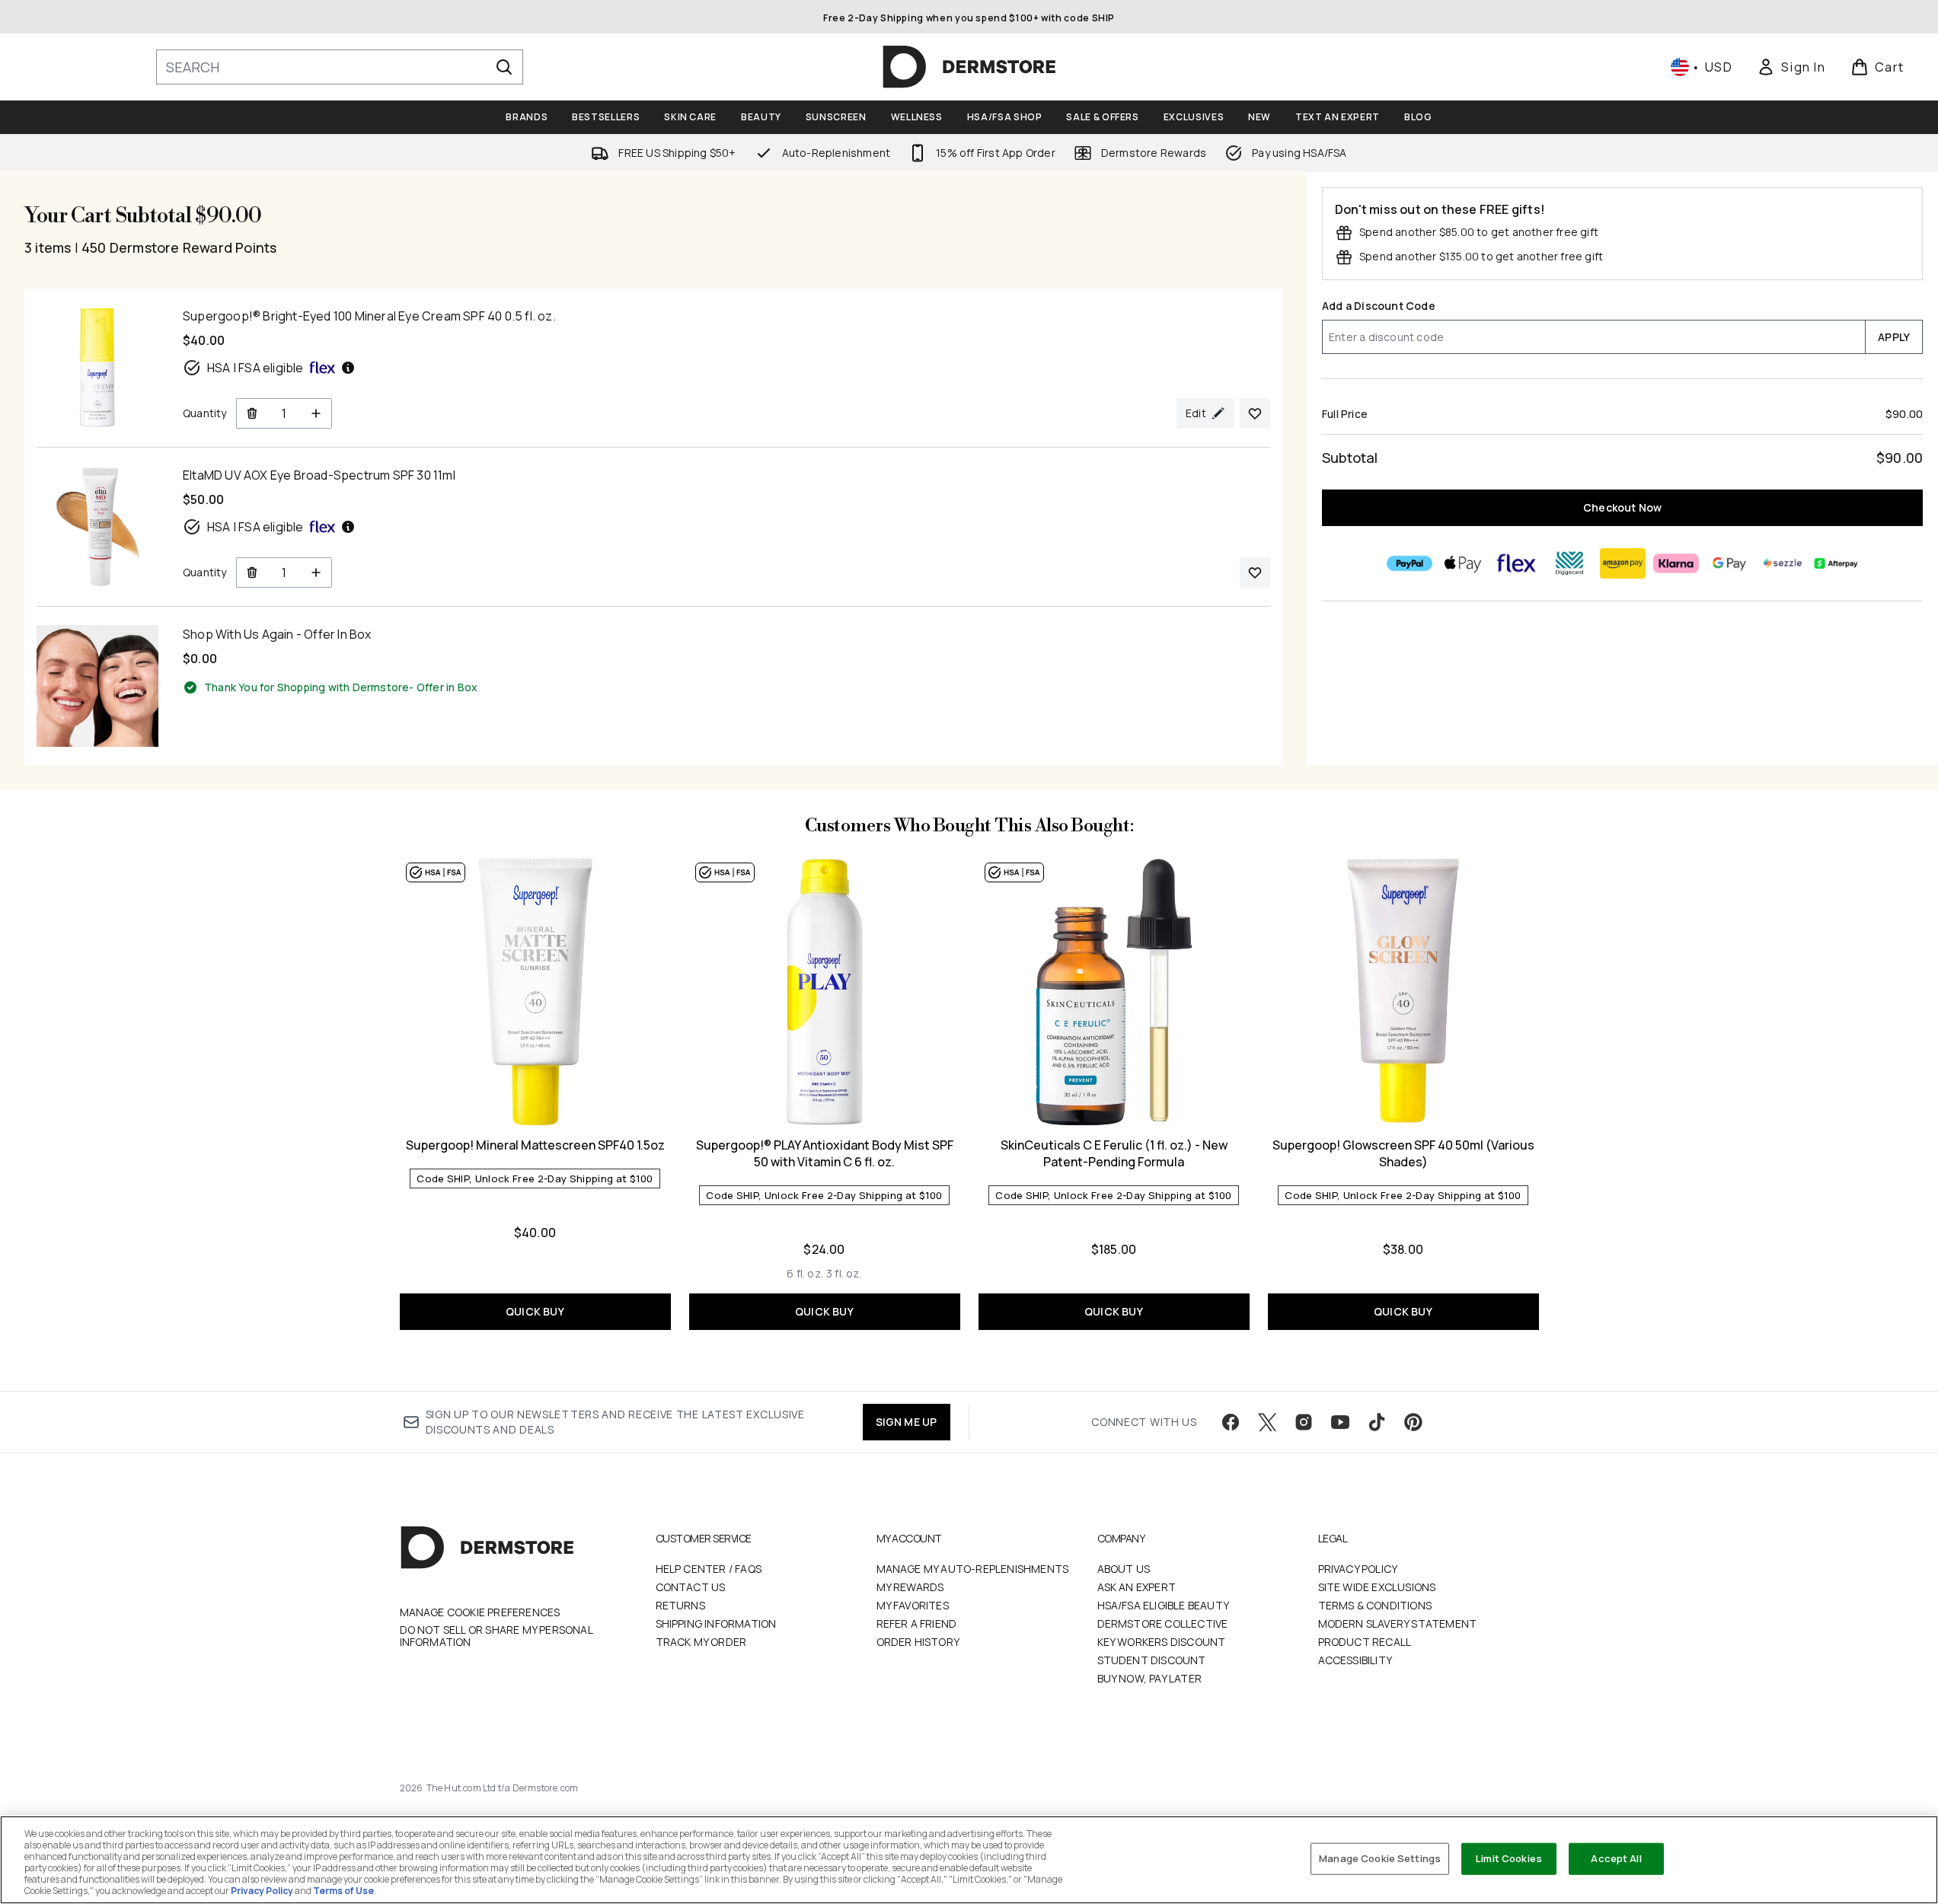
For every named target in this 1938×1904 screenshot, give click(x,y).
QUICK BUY (535, 1311)
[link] (1791, 67)
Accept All (1616, 1858)
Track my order (701, 1642)
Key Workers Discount (1162, 1642)
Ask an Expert (1137, 1587)
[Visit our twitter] (1267, 1422)
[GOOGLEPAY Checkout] (1729, 563)
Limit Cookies (1509, 1858)
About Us (1124, 1569)
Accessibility (1355, 1660)
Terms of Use (343, 1891)
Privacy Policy (1358, 1569)
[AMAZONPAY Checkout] (1622, 563)
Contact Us (691, 1587)
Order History (918, 1642)
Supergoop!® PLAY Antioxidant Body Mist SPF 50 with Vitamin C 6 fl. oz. (825, 1153)
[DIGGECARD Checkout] (1569, 563)
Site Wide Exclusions (1377, 1587)
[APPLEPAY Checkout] (1462, 563)
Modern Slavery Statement (1398, 1623)
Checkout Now (1622, 507)
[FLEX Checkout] (1515, 563)
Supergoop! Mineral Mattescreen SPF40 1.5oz (535, 1145)
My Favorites (913, 1605)
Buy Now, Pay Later (1150, 1678)
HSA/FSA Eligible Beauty (1164, 1605)
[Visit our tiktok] (1377, 1422)
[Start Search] (504, 67)
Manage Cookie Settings (1380, 1858)
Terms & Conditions (1375, 1605)
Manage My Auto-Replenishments (973, 1569)
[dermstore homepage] (969, 67)
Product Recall (1365, 1642)
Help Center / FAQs (709, 1569)
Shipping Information (716, 1623)
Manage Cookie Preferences (480, 1612)
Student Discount (1152, 1660)
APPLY (1894, 337)
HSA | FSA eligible (255, 368)
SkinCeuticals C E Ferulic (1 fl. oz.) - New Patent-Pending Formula (1114, 1153)
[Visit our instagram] (1304, 1422)
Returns (680, 1605)
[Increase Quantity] (316, 413)
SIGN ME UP (907, 1422)
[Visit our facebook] (1231, 1422)
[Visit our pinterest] (1413, 1422)
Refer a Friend (917, 1623)
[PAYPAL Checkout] (1409, 563)
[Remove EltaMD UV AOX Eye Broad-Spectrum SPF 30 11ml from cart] (252, 572)
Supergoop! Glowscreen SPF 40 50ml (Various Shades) (1403, 1153)
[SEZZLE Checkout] (1782, 563)
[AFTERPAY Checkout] (1835, 563)
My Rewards (910, 1587)
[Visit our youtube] (1340, 1422)
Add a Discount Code (1379, 306)
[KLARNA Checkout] (1675, 563)
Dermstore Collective (1163, 1623)
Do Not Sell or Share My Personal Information (496, 1636)
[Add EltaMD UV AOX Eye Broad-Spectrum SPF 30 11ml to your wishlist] (1255, 572)
